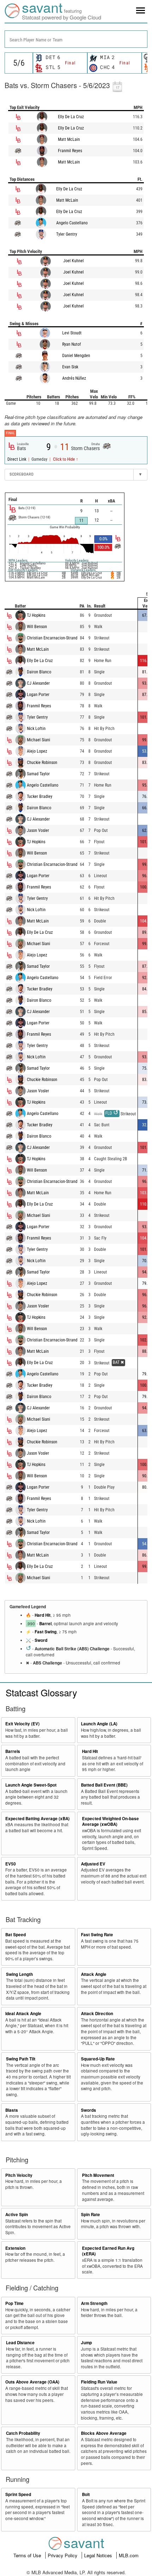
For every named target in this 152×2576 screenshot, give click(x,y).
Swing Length (19, 1974)
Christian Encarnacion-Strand (52, 638)
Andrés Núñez (74, 378)
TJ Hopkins (36, 615)
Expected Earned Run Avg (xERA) (108, 2251)
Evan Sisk (70, 367)
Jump (86, 2343)
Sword (41, 1640)
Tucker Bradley (40, 797)
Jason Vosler (38, 830)
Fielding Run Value (99, 2382)
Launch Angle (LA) (99, 1724)
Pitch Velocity (19, 2175)
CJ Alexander (38, 683)
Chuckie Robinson (42, 763)
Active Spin (17, 2215)
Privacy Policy (63, 2555)
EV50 (11, 1864)
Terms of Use (28, 2555)
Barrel (45, 1624)
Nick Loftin (36, 729)
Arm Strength (94, 2303)
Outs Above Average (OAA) (32, 2382)
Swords (89, 2110)
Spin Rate (90, 2215)
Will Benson (37, 627)
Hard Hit (43, 1615)
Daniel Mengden (76, 356)
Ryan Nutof (72, 344)
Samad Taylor (38, 774)
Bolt (86, 2494)
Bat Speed (16, 1935)
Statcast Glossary (41, 1692)
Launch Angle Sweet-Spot (31, 1785)
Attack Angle (94, 1974)
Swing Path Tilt (21, 2059)
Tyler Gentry (67, 234)
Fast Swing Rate (97, 1935)
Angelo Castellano (72, 223)
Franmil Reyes (70, 151)
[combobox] (76, 39)
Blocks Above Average (104, 2433)
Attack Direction (97, 2014)
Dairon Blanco (39, 672)
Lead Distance (20, 2343)
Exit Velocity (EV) (22, 1724)
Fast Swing (46, 1632)
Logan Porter (38, 695)
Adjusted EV (93, 1864)
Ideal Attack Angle (23, 2014)
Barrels (13, 1751)
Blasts (12, 2110)
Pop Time (14, 2303)
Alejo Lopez (37, 751)
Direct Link (17, 459)
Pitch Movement (98, 2175)
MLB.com (129, 2555)
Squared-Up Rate (98, 2059)
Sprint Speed (18, 2494)
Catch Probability (23, 2433)
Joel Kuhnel (74, 261)
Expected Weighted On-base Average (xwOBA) (110, 1822)
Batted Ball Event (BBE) (104, 1785)
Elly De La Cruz (71, 117)
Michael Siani (39, 740)
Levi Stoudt (72, 333)
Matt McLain (69, 139)
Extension (15, 2248)
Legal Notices (99, 2555)
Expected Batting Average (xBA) (37, 1819)
